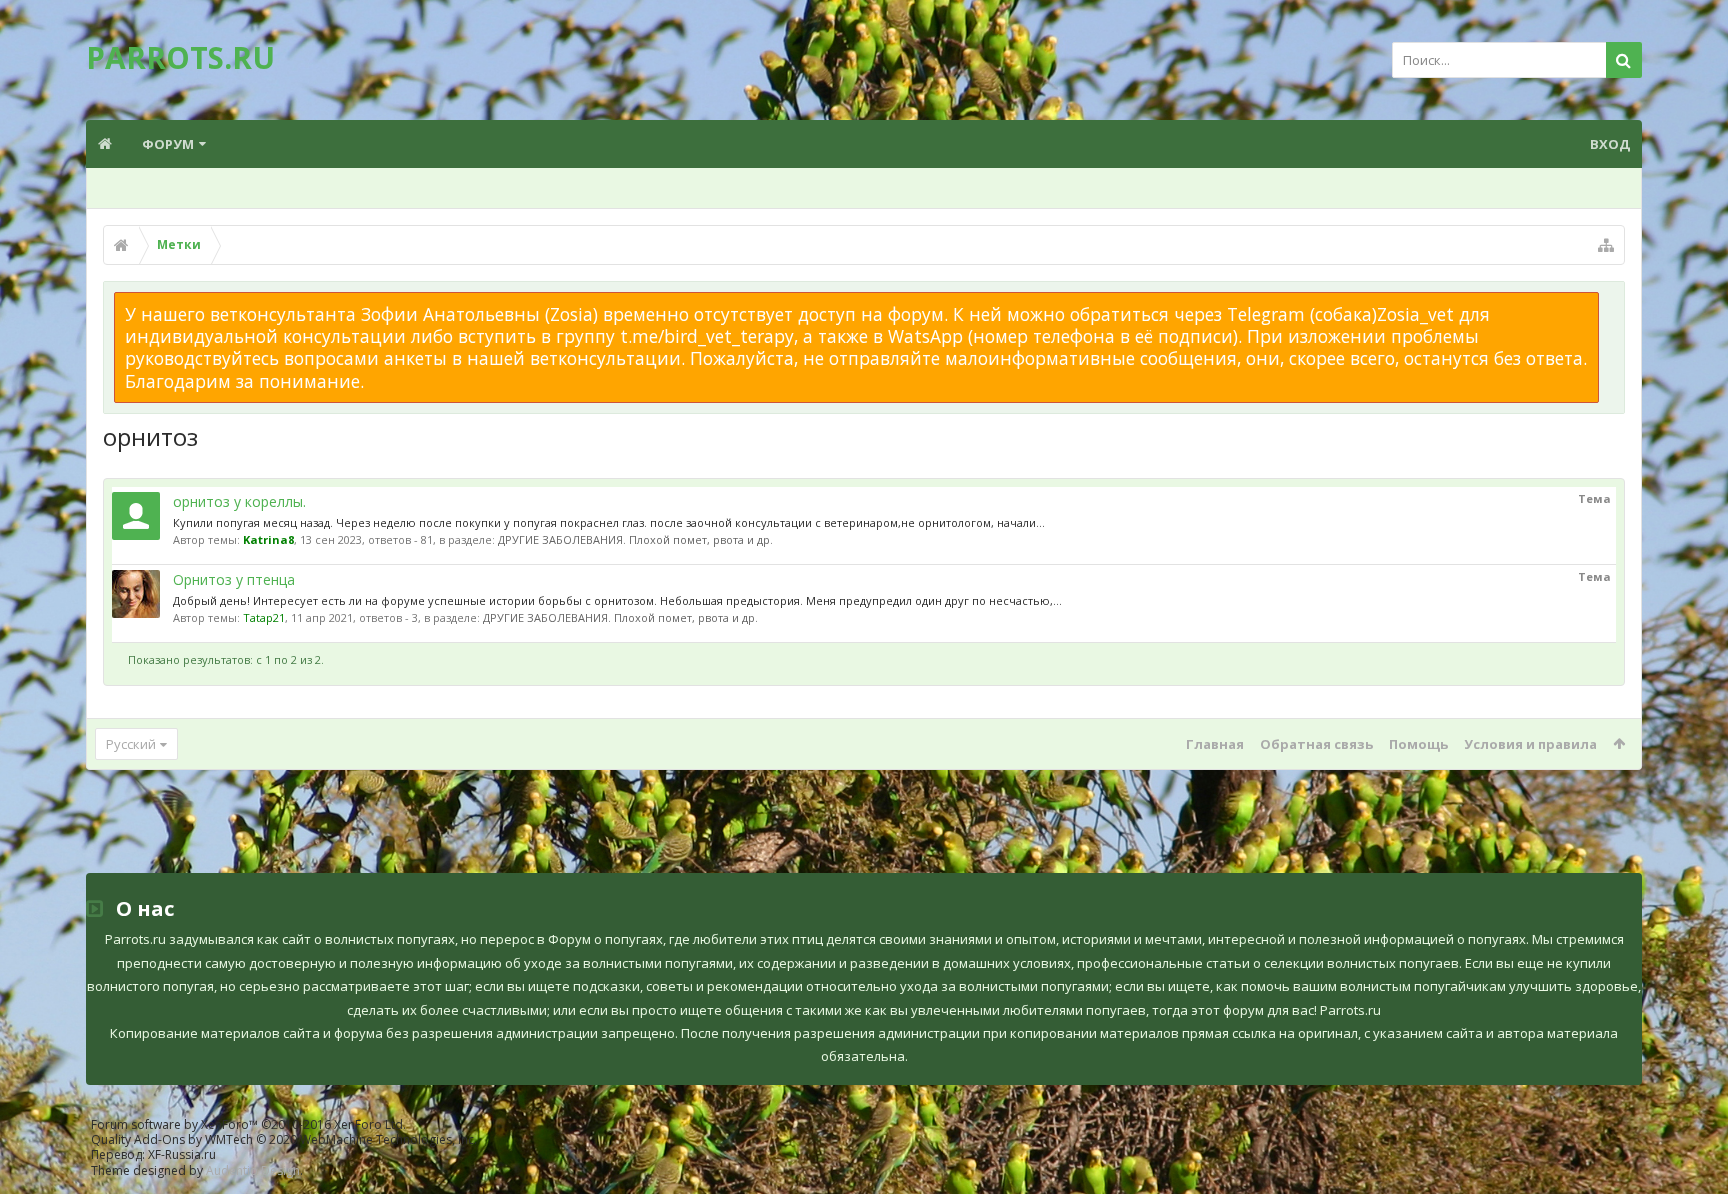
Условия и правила (1530, 744)
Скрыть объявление (1611, 302)
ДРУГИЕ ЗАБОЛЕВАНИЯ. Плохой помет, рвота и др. (635, 539)
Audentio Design (253, 1170)
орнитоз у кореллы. (239, 501)
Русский (131, 744)
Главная (1215, 744)
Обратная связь (1316, 744)
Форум (168, 144)
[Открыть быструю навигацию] (1606, 245)
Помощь (1418, 744)
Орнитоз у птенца (234, 579)
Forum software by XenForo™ (248, 1124)
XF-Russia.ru (182, 1154)
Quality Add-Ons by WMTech (284, 1139)
